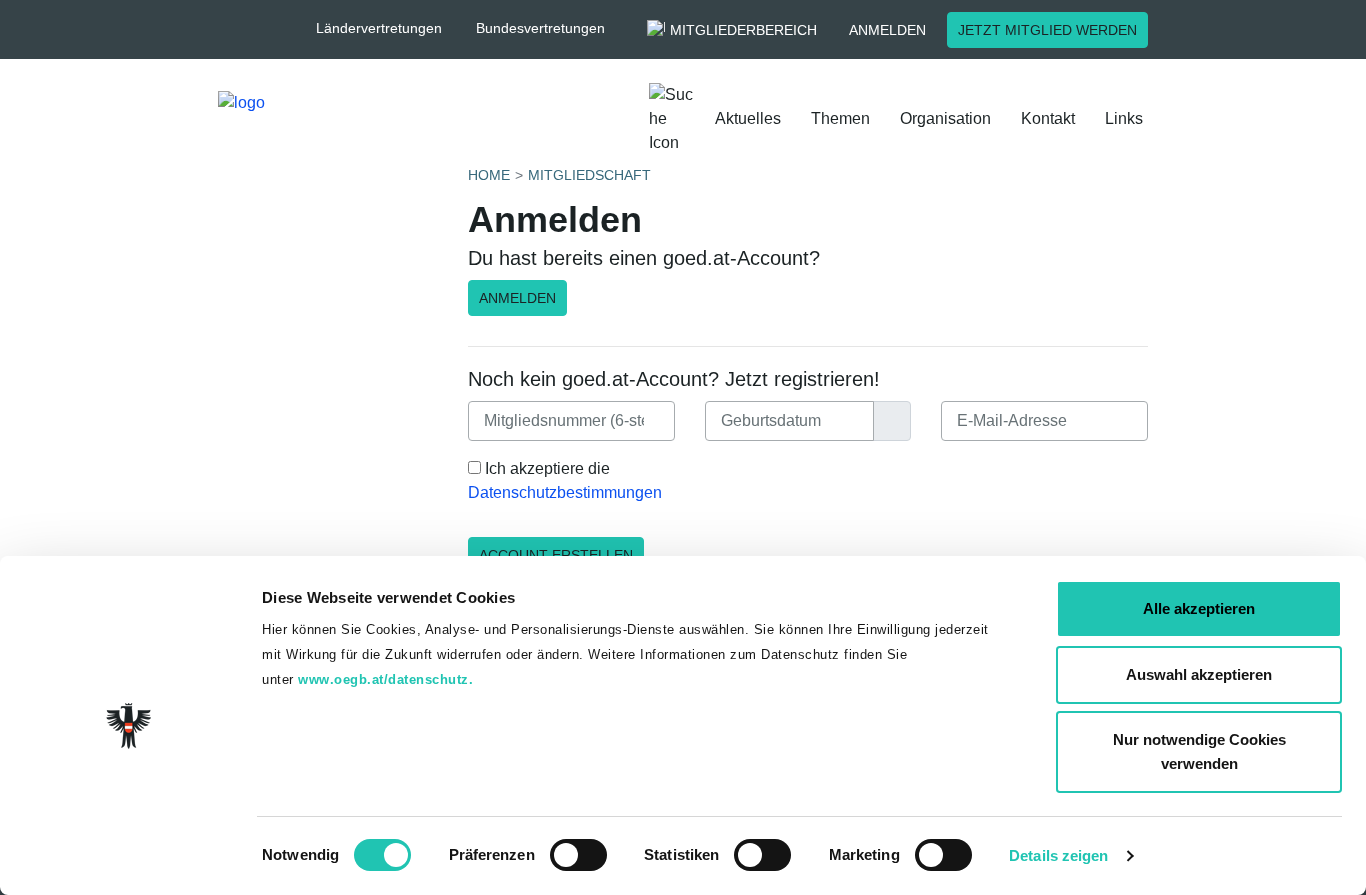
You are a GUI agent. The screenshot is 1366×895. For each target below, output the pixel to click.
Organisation (945, 118)
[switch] (578, 855)
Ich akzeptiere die (565, 480)
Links (1124, 118)
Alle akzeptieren (1199, 608)
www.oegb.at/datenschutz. (385, 679)
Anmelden (887, 30)
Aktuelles (748, 118)
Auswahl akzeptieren (1199, 674)
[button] (388, 28)
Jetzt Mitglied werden (1047, 30)
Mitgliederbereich (743, 30)
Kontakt (1048, 118)
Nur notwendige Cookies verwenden (1199, 751)
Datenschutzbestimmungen (565, 492)
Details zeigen (1058, 855)
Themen (840, 118)
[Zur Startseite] (327, 119)
